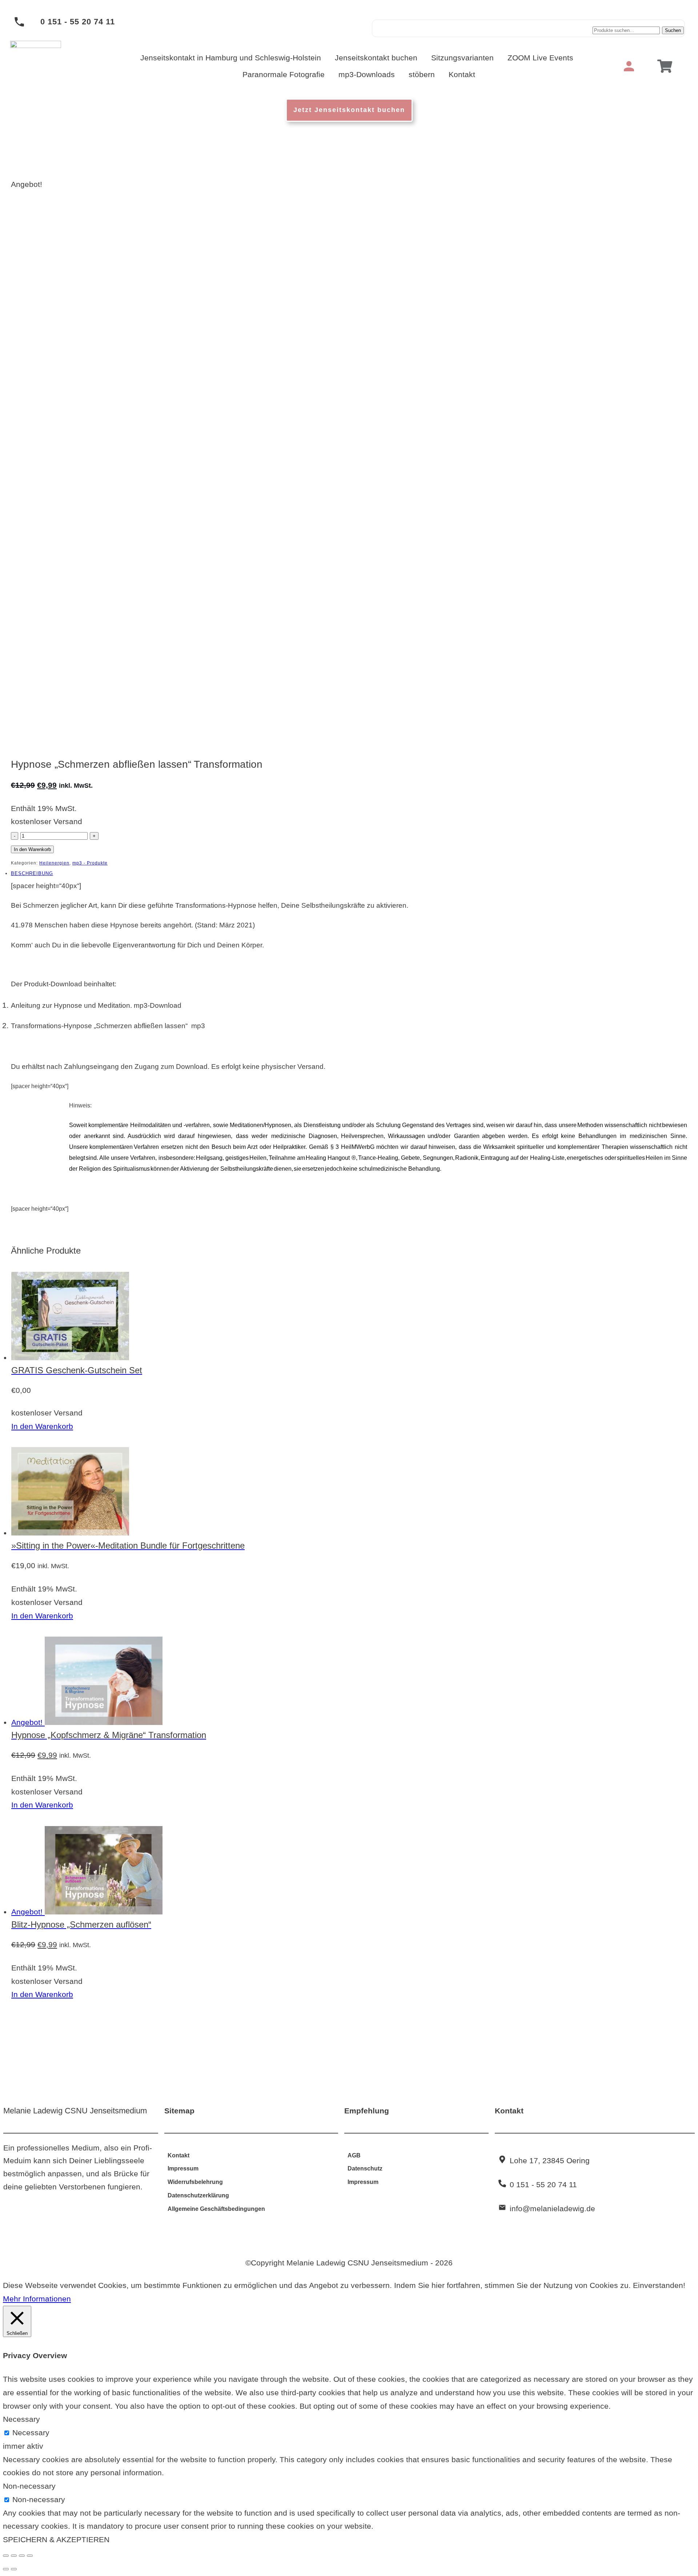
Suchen (673, 30)
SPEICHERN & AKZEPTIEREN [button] (56, 2539)
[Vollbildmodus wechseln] (14, 2556)
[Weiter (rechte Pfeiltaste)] (14, 2569)
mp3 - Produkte (90, 863)
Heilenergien (54, 863)
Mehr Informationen (37, 2299)
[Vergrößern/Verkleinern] (6, 2556)
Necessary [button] (21, 2419)
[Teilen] (22, 2556)
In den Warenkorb (32, 849)
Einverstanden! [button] (659, 2285)
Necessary (31, 2433)
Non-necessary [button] (29, 2486)
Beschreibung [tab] (32, 873)
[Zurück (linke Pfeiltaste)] (6, 2569)
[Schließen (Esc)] (30, 2556)
